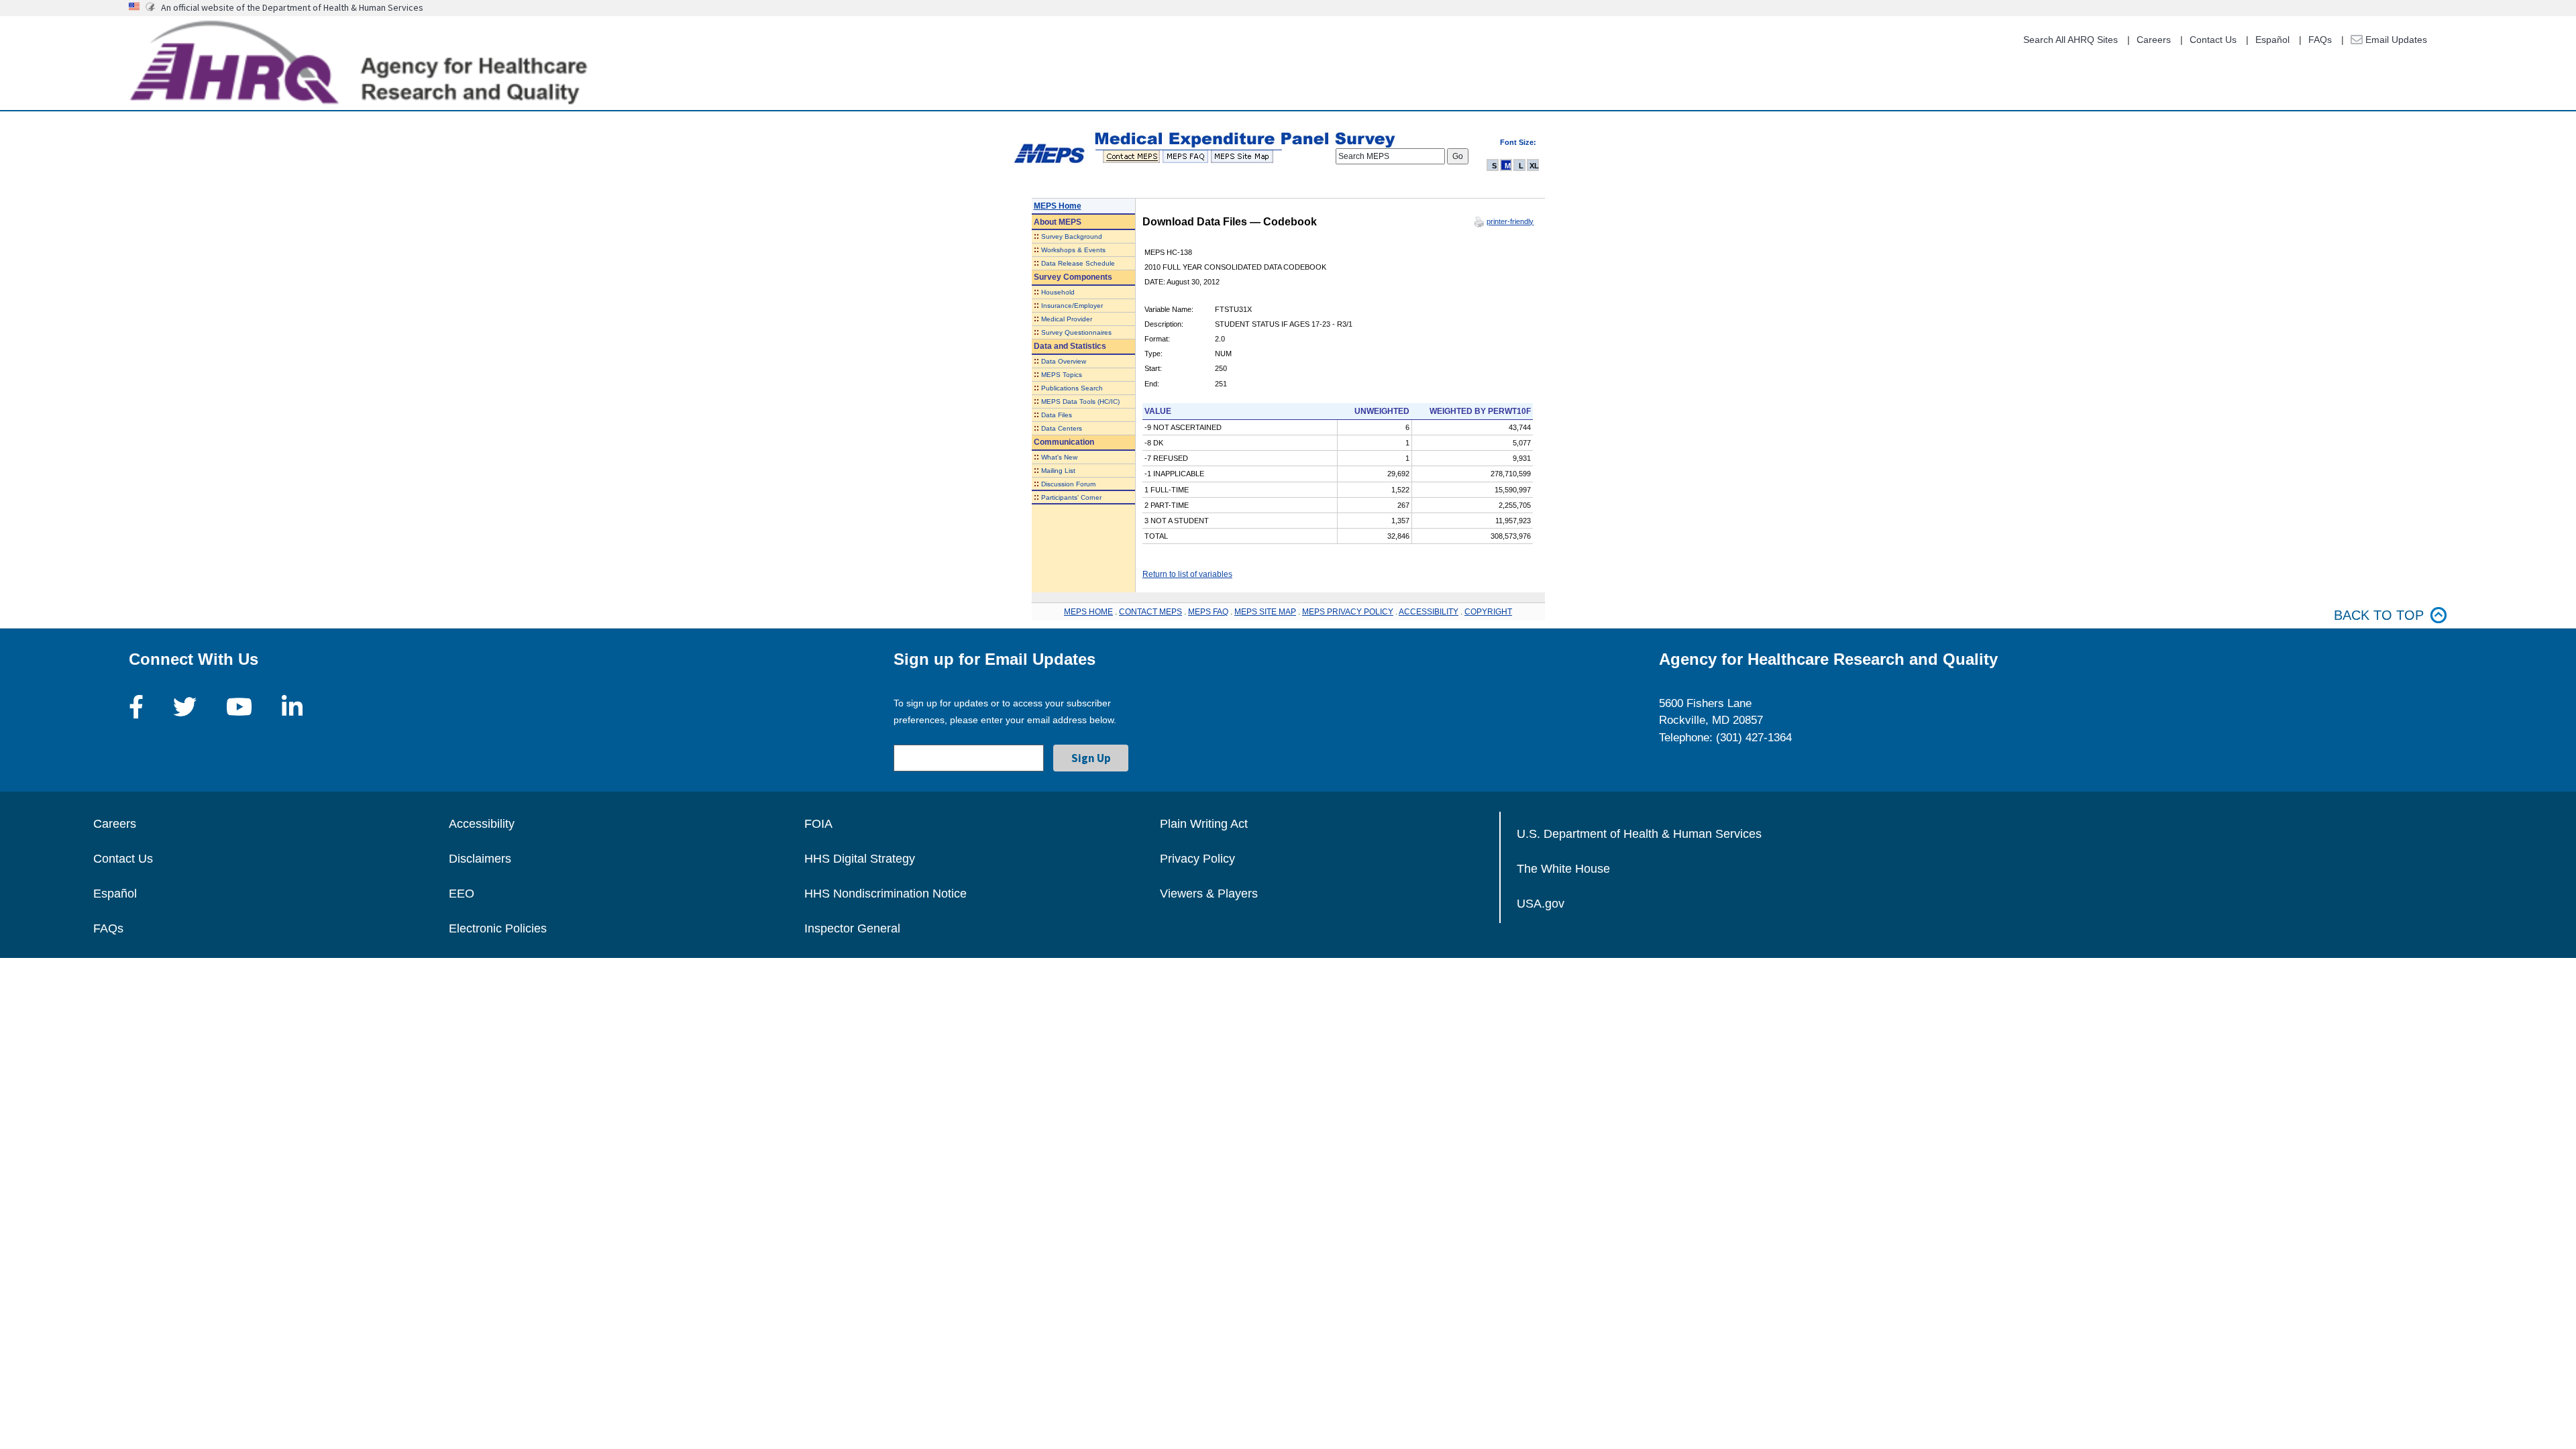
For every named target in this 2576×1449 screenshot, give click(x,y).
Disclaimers (480, 859)
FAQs (2320, 40)
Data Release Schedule (1078, 263)
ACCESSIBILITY (1429, 612)
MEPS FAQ (1208, 612)
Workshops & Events (1073, 250)
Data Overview (1064, 361)
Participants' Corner (1071, 497)
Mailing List (1058, 471)
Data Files (1057, 415)
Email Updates (2395, 40)
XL (1534, 166)
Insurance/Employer (1072, 306)
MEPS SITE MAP (1265, 612)
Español (2272, 40)
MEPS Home (1058, 206)
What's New (1059, 457)
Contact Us (2213, 40)
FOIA (818, 824)
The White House (1563, 869)
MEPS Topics (1062, 375)
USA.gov (1541, 904)
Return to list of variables (1187, 574)
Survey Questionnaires (1076, 332)
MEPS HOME (1088, 612)
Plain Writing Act (1204, 824)
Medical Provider (1067, 319)
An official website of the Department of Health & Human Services (292, 7)
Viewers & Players (1209, 894)
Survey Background (1072, 236)
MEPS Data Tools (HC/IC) (1080, 401)
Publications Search (1072, 388)
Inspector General (852, 928)
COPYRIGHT (1488, 612)
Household (1058, 292)
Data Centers (1062, 428)
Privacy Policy (1197, 859)
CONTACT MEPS (1150, 612)
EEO (462, 894)
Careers (2154, 40)
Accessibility (482, 824)
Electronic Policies (498, 928)
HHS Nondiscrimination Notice (885, 894)
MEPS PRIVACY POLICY (1348, 612)
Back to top (2379, 615)
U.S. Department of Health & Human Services (1639, 834)
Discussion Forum (1068, 484)
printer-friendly (1510, 221)
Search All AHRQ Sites (2071, 40)
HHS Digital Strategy (860, 859)
